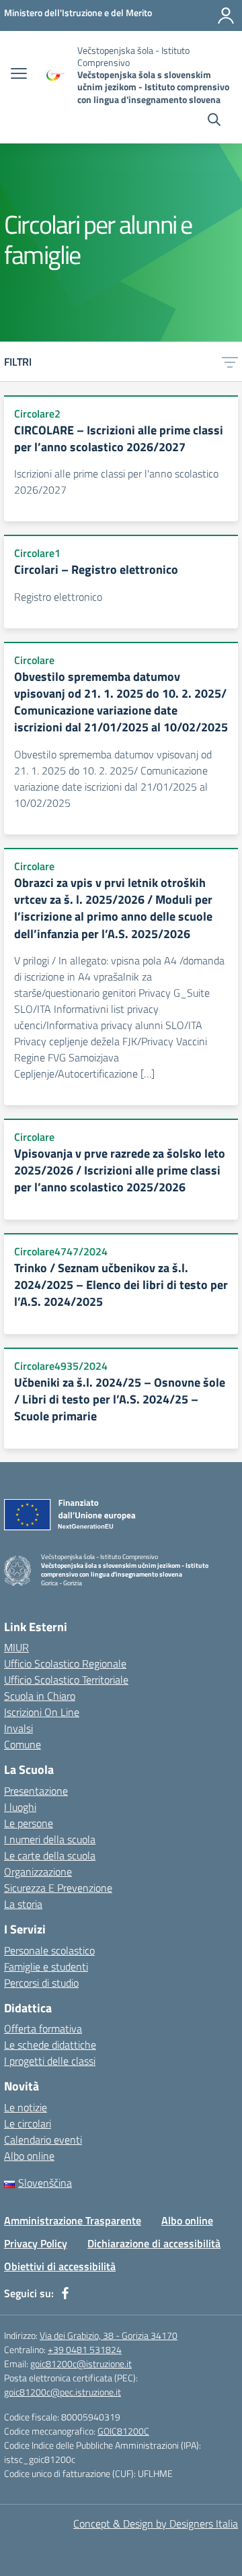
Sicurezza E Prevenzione (58, 1888)
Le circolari (28, 2123)
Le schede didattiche (50, 2045)
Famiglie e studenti (46, 1967)
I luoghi (20, 1807)
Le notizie (26, 2107)
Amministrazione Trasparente (73, 2220)
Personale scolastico (49, 1950)
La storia (23, 1904)
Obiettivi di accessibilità (60, 2266)
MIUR (16, 1647)
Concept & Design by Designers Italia (156, 2523)
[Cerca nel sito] (214, 121)
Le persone (29, 1823)
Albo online (29, 2156)
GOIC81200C (123, 2431)
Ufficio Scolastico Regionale (65, 1663)
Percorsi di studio (41, 1983)
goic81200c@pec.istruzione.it (63, 2392)
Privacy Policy (36, 2243)
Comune (23, 1744)
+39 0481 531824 (85, 2349)
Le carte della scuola (50, 1855)
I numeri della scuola (50, 1839)
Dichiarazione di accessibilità (154, 2243)
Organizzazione (38, 1872)
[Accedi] (226, 15)
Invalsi (18, 1728)
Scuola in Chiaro (40, 1696)
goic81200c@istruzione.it (81, 2364)
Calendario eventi (43, 2140)
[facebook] (65, 2293)
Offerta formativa (43, 2028)
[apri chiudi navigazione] (19, 75)
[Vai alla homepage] (54, 75)
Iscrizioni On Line (42, 1712)
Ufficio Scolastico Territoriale (66, 1680)
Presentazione (36, 1791)
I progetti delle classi (50, 2061)
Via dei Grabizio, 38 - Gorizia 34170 (109, 2335)
